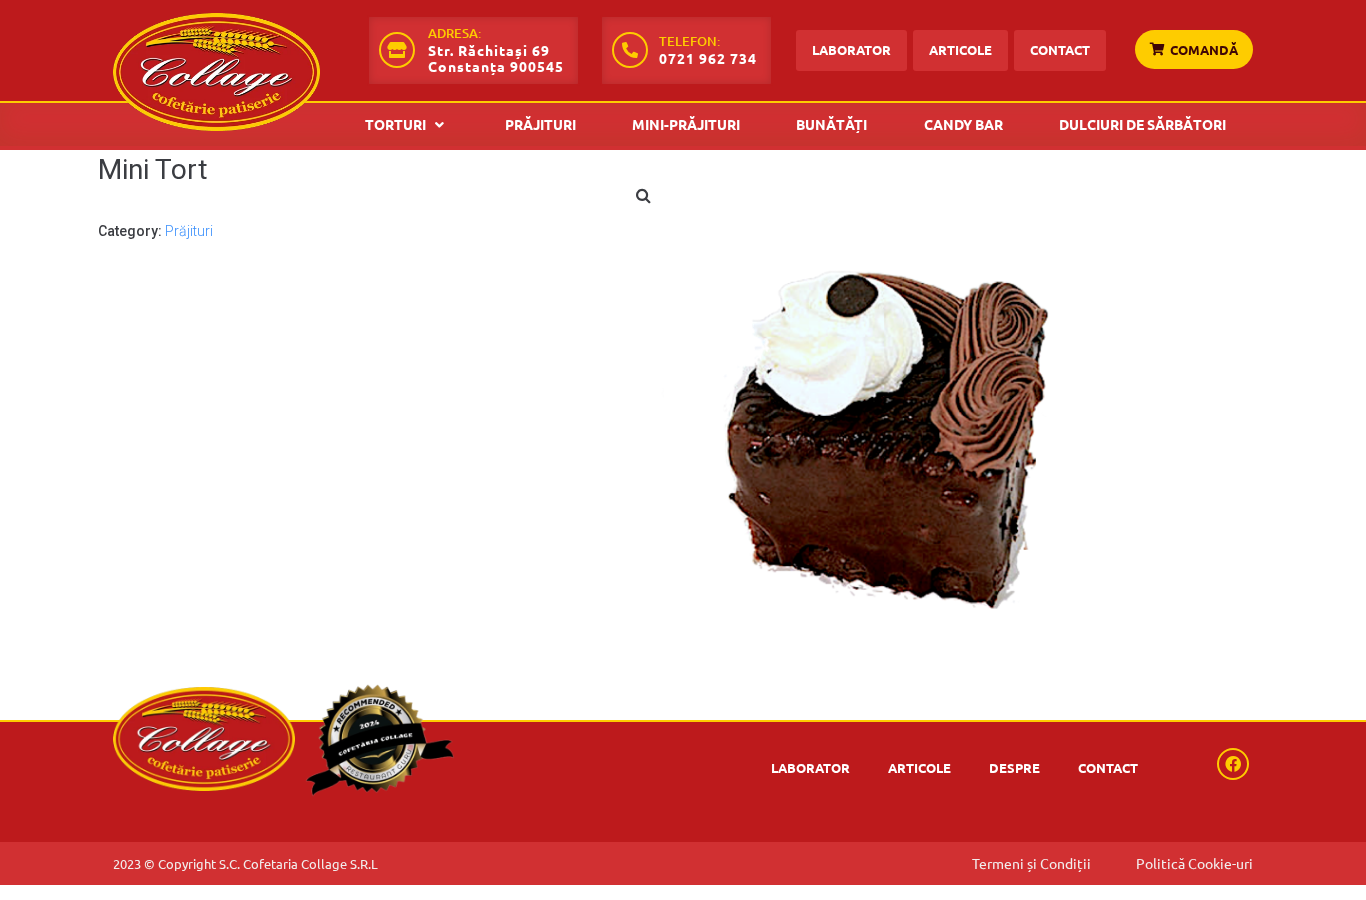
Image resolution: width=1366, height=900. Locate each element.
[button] (1194, 42)
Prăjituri (189, 231)
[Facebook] (1233, 764)
